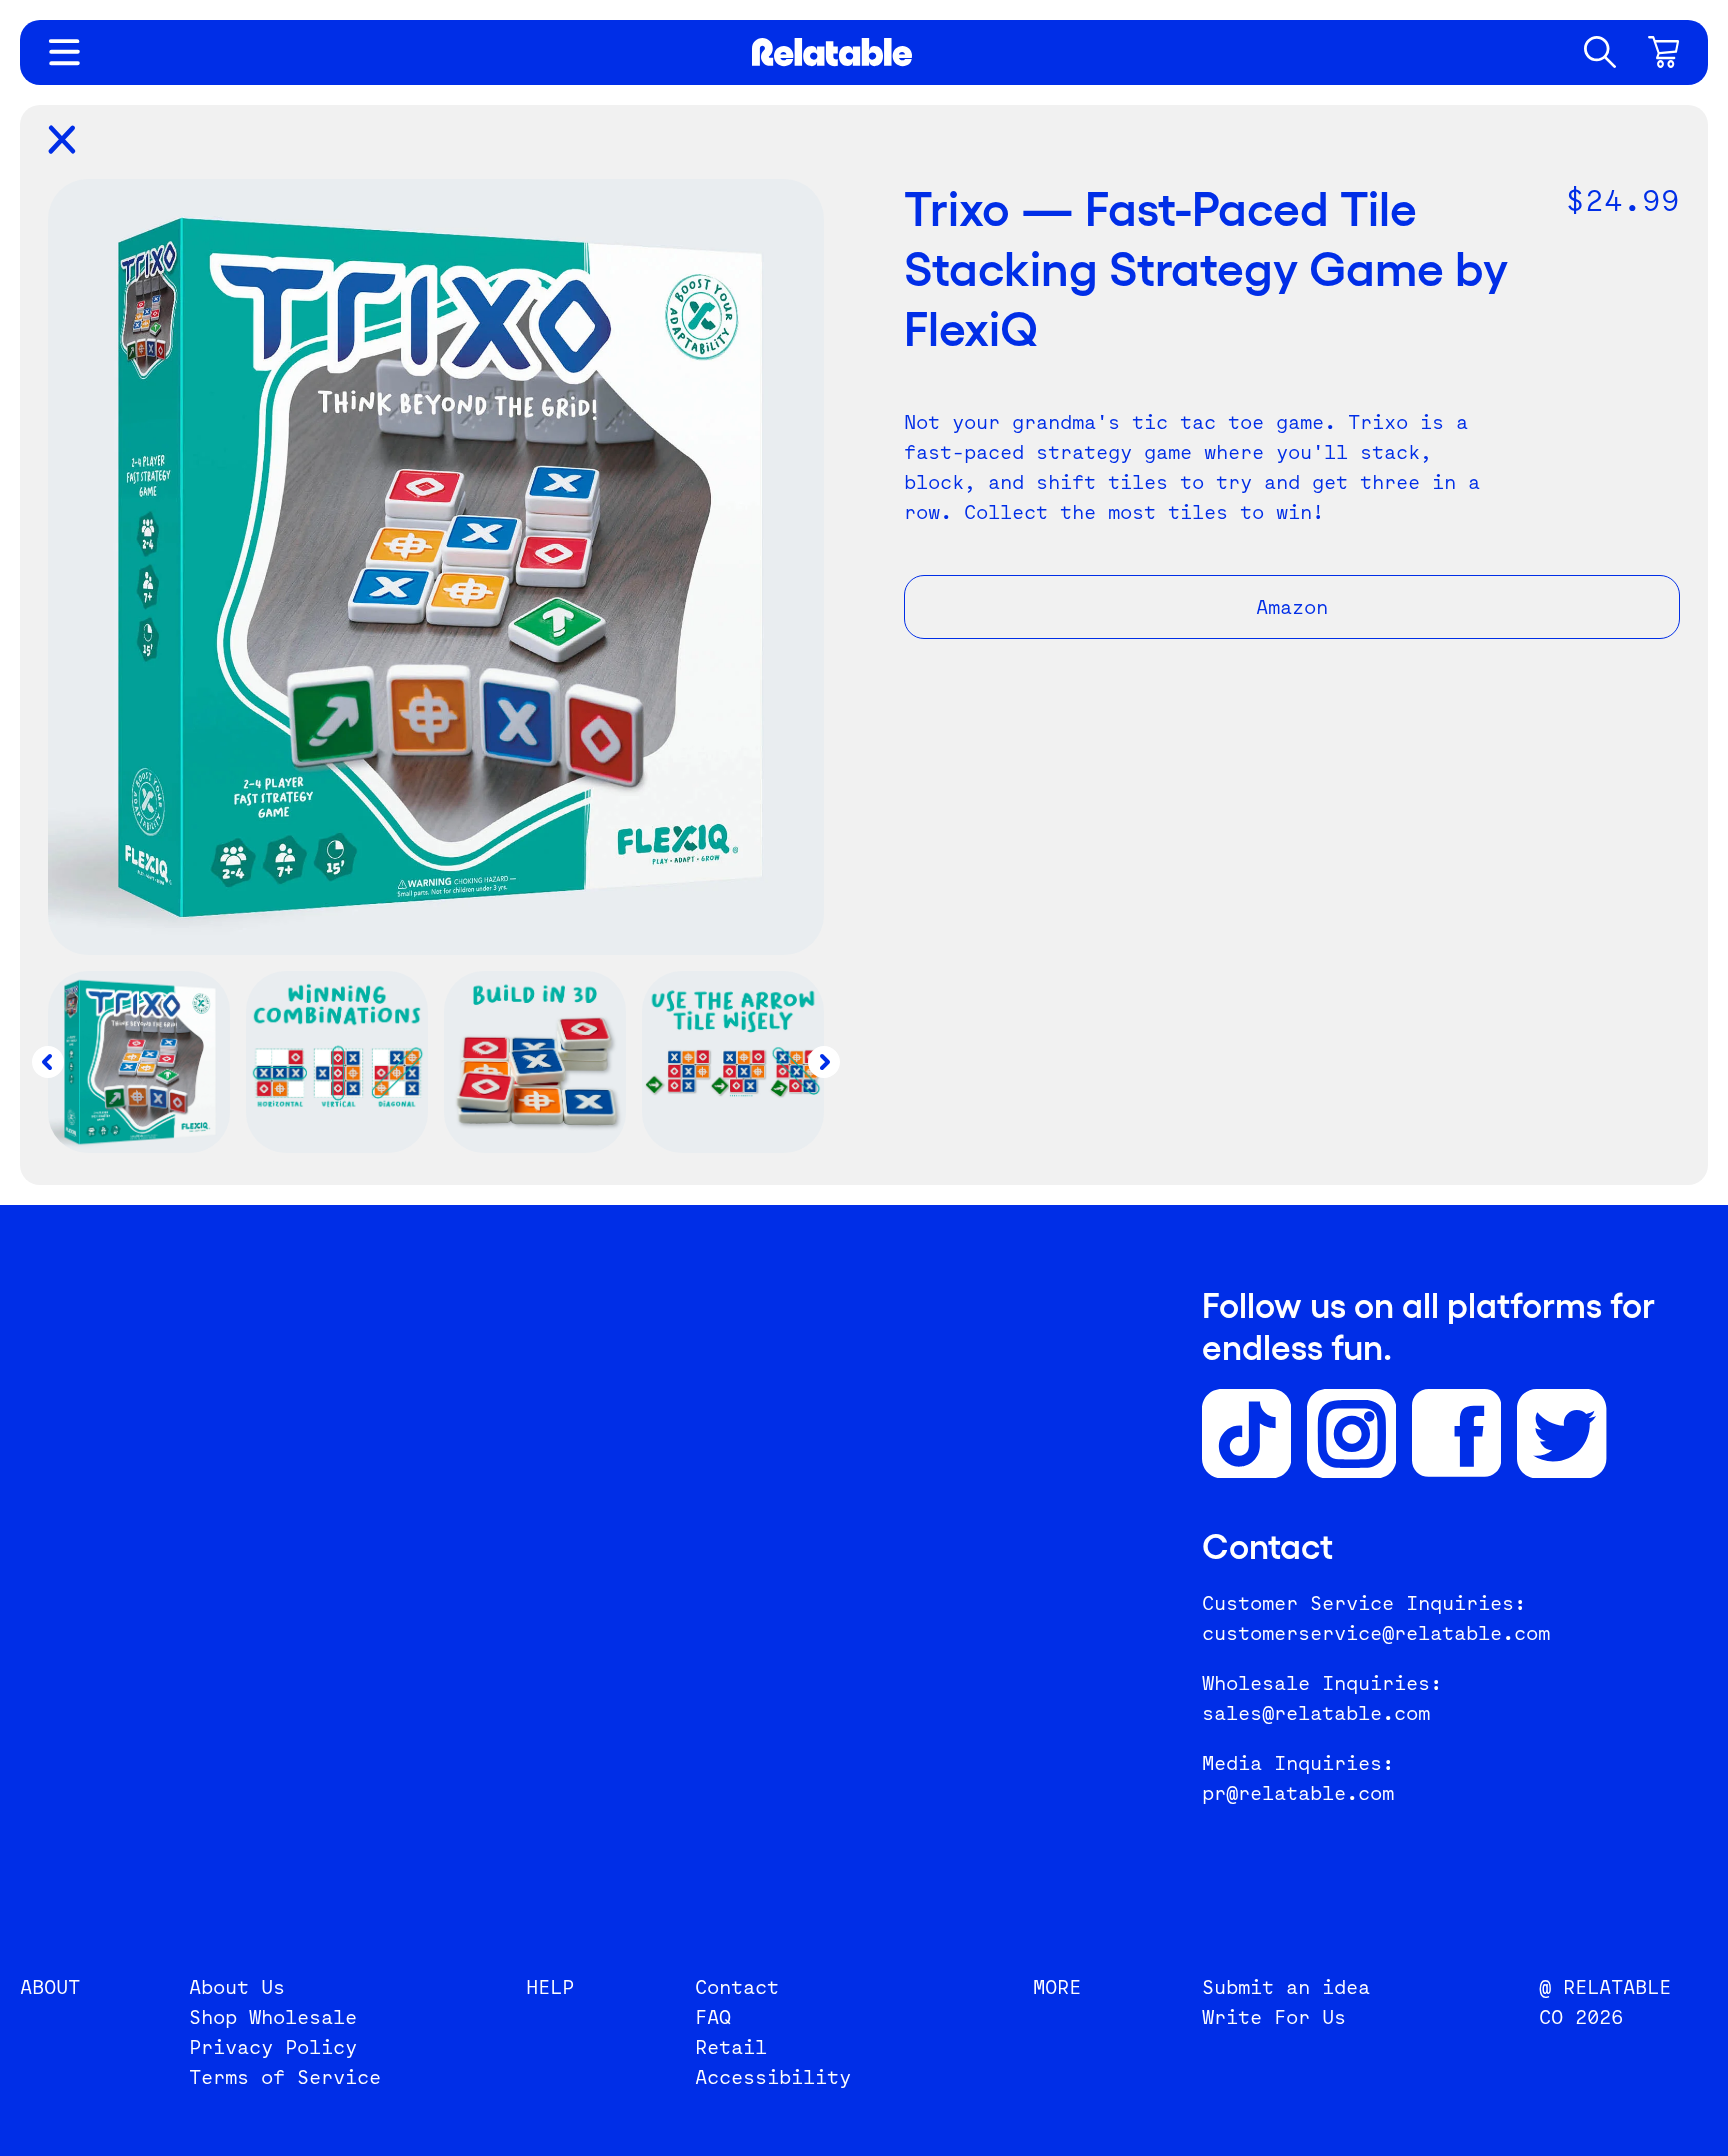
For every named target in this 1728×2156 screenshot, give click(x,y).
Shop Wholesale (273, 2017)
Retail (731, 2047)
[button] (1600, 52)
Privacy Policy (273, 2047)
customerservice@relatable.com (1376, 1633)
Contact (737, 1987)
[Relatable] (832, 52)
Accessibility (773, 2077)
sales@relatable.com (1316, 1713)
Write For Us (1274, 2017)
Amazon (1292, 607)
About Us (237, 1987)
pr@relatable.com (1298, 1793)
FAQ (713, 2017)
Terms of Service (285, 2077)
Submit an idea (1286, 1987)
